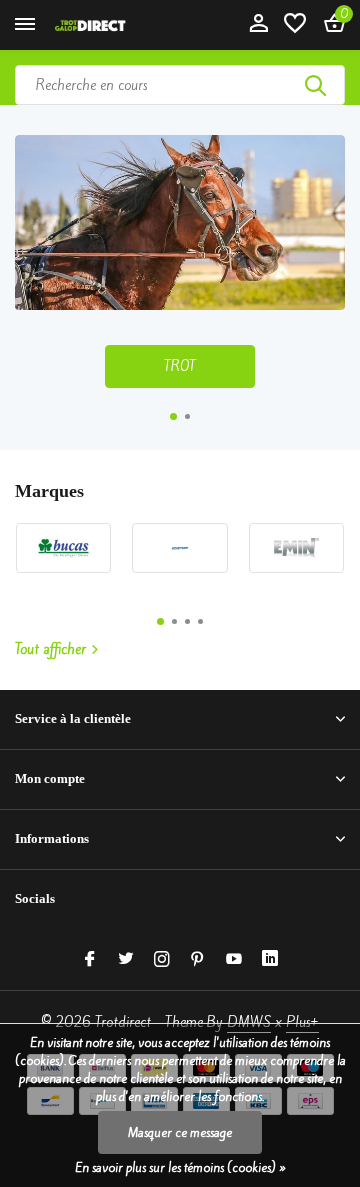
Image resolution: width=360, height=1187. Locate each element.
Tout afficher (50, 649)
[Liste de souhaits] (295, 25)
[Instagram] (162, 960)
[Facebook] (90, 960)
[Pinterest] (198, 960)
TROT (180, 366)
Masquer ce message (180, 1132)
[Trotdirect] (106, 25)
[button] (173, 416)
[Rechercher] (317, 85)
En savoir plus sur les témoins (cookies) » (180, 1167)
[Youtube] (234, 960)
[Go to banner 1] (180, 261)
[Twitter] (126, 960)
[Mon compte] (258, 25)
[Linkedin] (270, 960)
